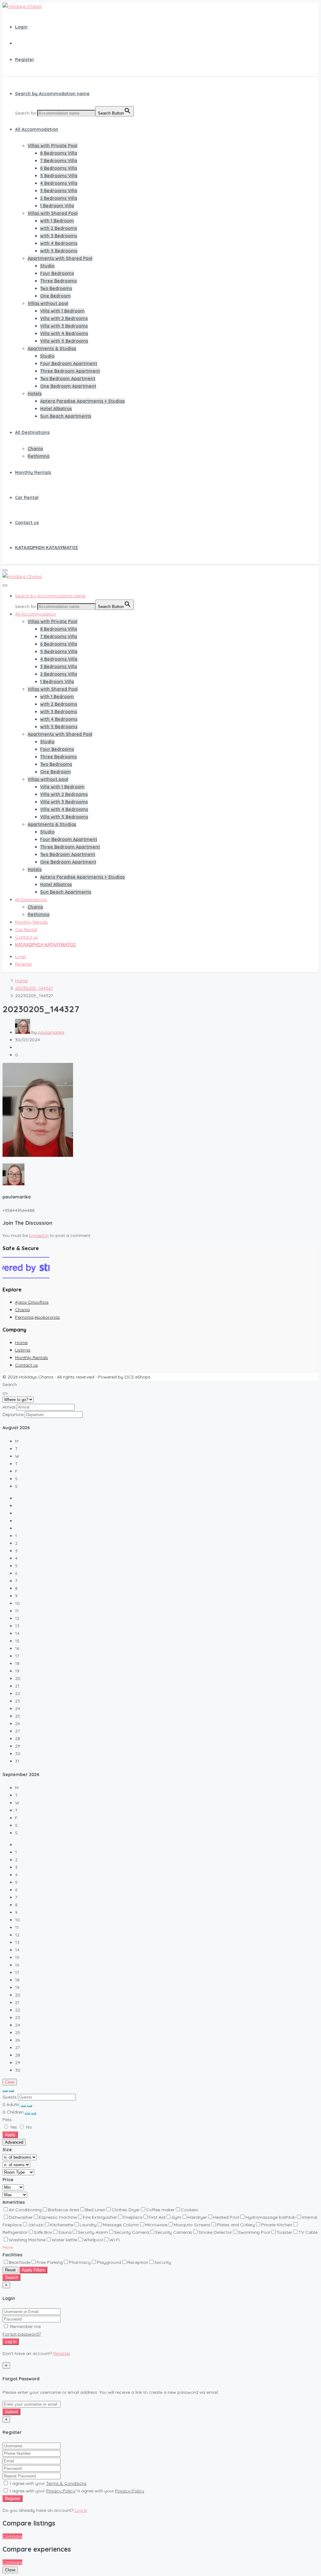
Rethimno (39, 456)
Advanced (14, 2142)
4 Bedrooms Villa (59, 183)
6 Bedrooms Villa (59, 168)
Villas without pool (48, 303)
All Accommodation (37, 129)
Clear (10, 2082)
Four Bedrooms (57, 273)
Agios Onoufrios (32, 1302)
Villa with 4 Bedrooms (64, 333)
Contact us (27, 523)
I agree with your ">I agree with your (76, 2491)
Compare (12, 2536)
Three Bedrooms (58, 281)
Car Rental (27, 497)
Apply (10, 2135)
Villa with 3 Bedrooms (64, 326)
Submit (11, 2412)
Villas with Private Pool (53, 146)
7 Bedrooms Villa (59, 161)
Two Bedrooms (56, 288)
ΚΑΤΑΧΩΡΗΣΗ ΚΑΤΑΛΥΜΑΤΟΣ (47, 548)
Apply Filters (33, 2270)
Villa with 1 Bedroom (62, 311)
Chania (35, 449)
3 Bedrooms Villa (59, 191)
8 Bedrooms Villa (59, 153)
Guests (10, 2097)
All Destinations (32, 432)
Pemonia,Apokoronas (37, 1317)
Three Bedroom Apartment (70, 371)
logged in (39, 1235)
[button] (8, 2247)
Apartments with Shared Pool (60, 258)
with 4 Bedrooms (59, 243)
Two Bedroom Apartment (68, 379)
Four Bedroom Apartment (69, 363)
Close (10, 2570)
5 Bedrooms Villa (59, 176)
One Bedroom (55, 296)
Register (25, 59)
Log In (11, 2342)
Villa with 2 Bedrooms (64, 318)
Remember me (25, 2326)
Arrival (9, 1407)
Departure (13, 1414)
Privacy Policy (61, 2491)
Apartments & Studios (52, 348)
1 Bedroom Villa (57, 206)
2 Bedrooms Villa (59, 198)
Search (11, 2277)
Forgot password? (22, 2334)
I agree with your (48, 2483)
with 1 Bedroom (57, 221)
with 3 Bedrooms (59, 236)
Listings (23, 1350)
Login (21, 27)
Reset (10, 2270)
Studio (47, 266)
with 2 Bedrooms (59, 228)
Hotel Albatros (56, 409)
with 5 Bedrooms (59, 251)
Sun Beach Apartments (66, 416)
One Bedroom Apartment (68, 386)
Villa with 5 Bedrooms (64, 341)
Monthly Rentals (33, 472)
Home (21, 1342)
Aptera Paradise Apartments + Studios (82, 401)
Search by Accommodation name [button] (52, 94)
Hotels (35, 394)
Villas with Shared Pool (53, 213)
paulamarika (51, 1032)
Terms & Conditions (66, 2483)
